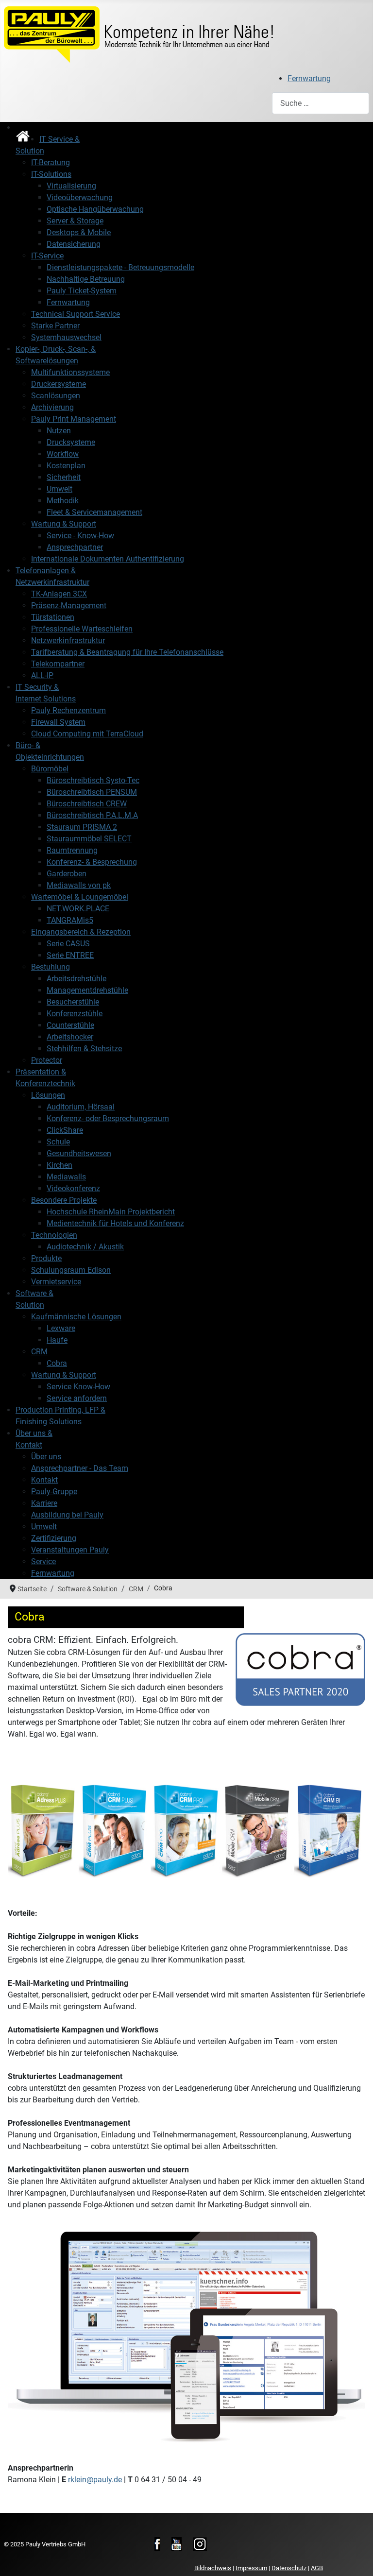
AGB (317, 2568)
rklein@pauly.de (95, 2480)
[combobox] (321, 103)
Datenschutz (289, 2568)
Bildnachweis (213, 2568)
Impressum (251, 2568)
